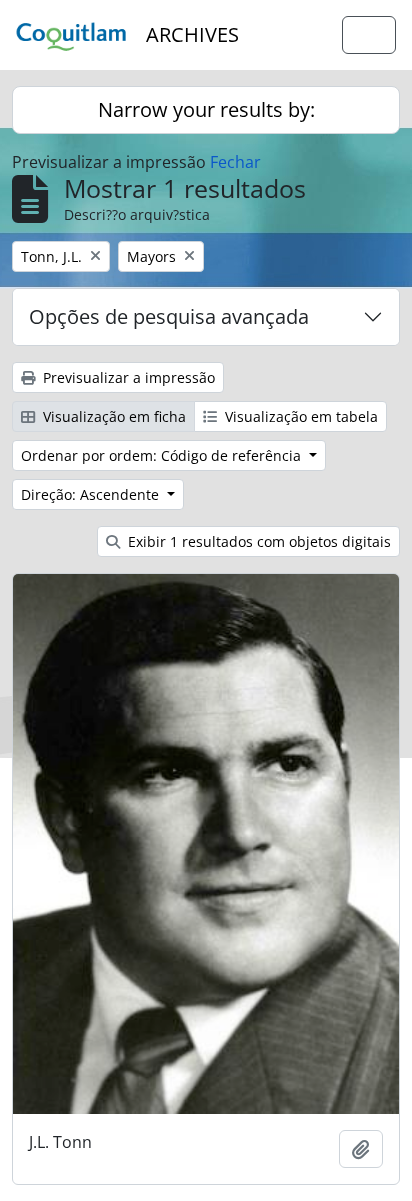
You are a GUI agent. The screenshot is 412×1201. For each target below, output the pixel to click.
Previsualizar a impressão (127, 377)
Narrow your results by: (206, 109)
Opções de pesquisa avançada (169, 316)
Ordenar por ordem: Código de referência (163, 455)
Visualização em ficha (112, 416)
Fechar (235, 162)
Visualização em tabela (299, 416)
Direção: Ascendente (92, 494)
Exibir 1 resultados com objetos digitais (257, 541)
